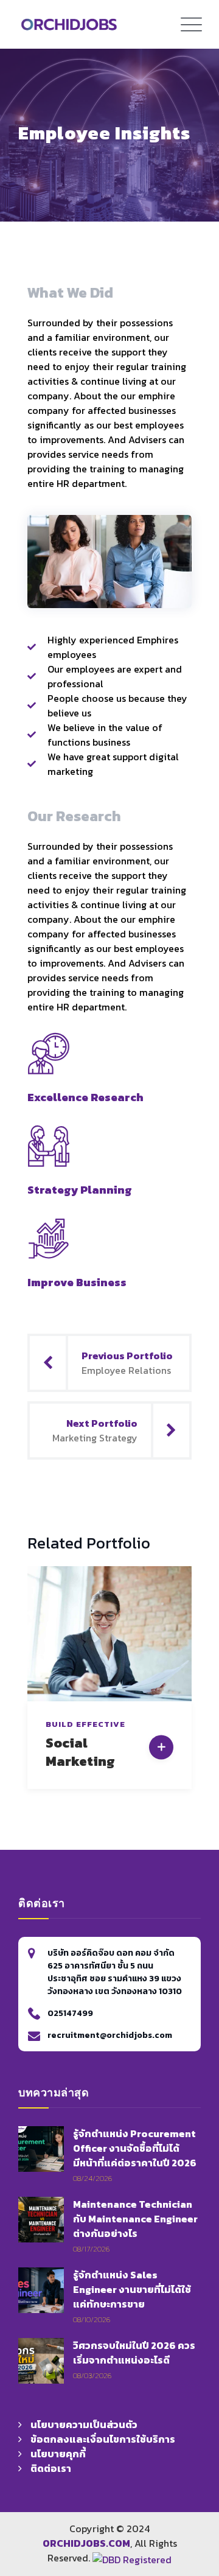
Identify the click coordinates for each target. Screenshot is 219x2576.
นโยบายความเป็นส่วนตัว (84, 2424)
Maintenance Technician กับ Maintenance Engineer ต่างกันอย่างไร (135, 2219)
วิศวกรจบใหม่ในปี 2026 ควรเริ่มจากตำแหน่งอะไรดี (134, 2353)
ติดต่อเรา (51, 2468)
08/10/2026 (92, 2319)
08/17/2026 (91, 2249)
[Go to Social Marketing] (161, 1748)
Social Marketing (80, 1752)
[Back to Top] (191, 2462)
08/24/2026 (92, 2178)
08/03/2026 (92, 2375)
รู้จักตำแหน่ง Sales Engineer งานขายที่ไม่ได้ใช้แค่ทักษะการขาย (132, 2289)
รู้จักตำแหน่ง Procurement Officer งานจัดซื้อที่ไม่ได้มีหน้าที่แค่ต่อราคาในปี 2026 (135, 2148)
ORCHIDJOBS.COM (86, 2543)
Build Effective (85, 1724)
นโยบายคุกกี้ (58, 2454)
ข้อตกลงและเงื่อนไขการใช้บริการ (103, 2439)
